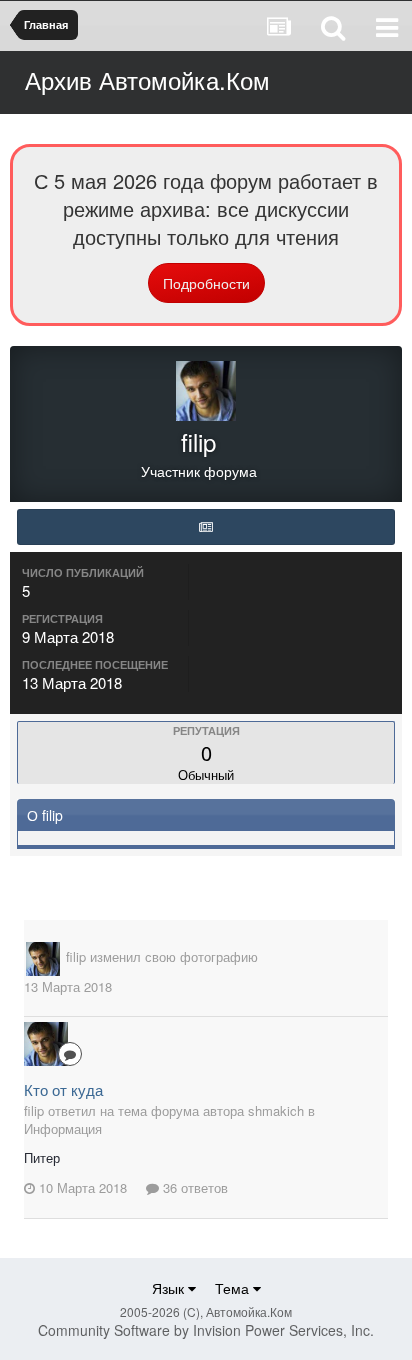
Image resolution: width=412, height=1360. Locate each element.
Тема (234, 1288)
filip (76, 956)
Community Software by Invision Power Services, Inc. (206, 1330)
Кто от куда (63, 1089)
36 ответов (193, 1187)
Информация (63, 1128)
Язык (170, 1288)
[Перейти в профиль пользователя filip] (43, 959)
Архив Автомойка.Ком (147, 79)
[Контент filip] (206, 527)
